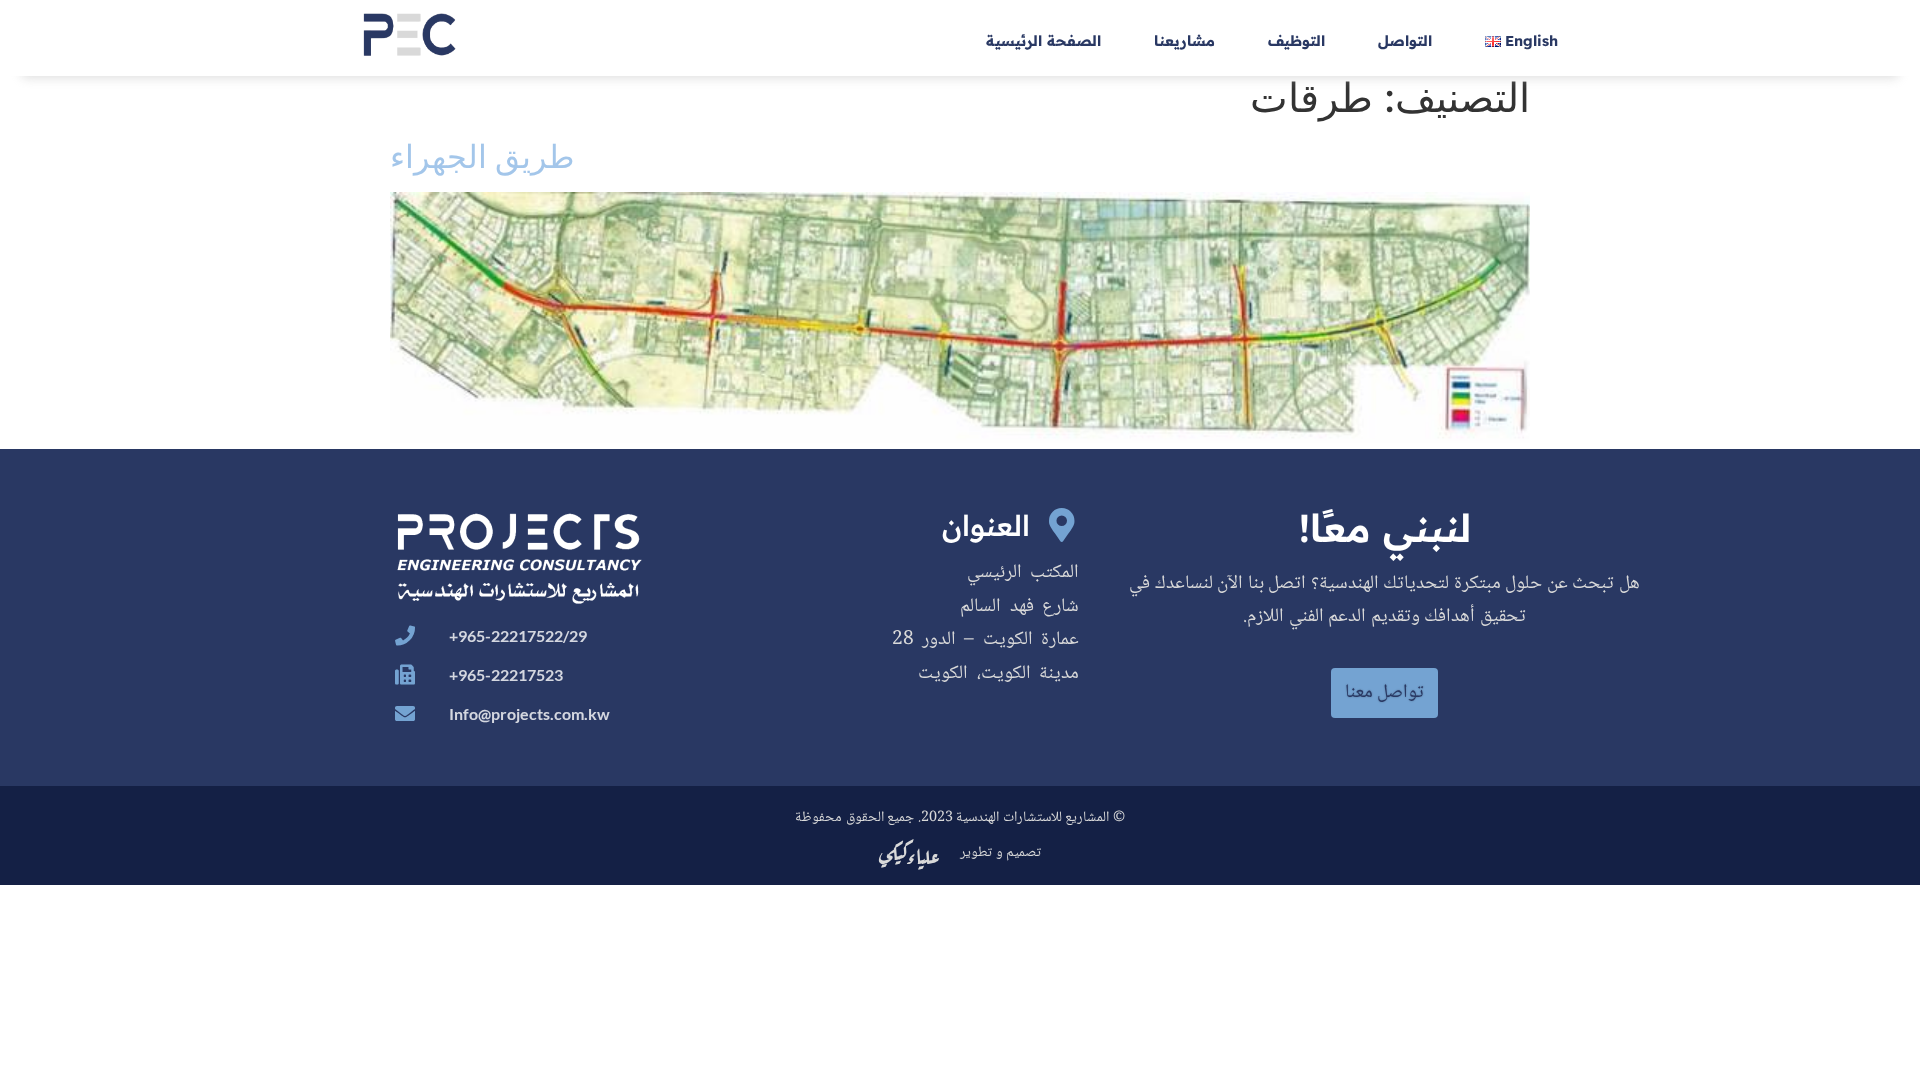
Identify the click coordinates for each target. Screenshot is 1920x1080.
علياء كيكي (909, 853)
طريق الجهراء (482, 156)
